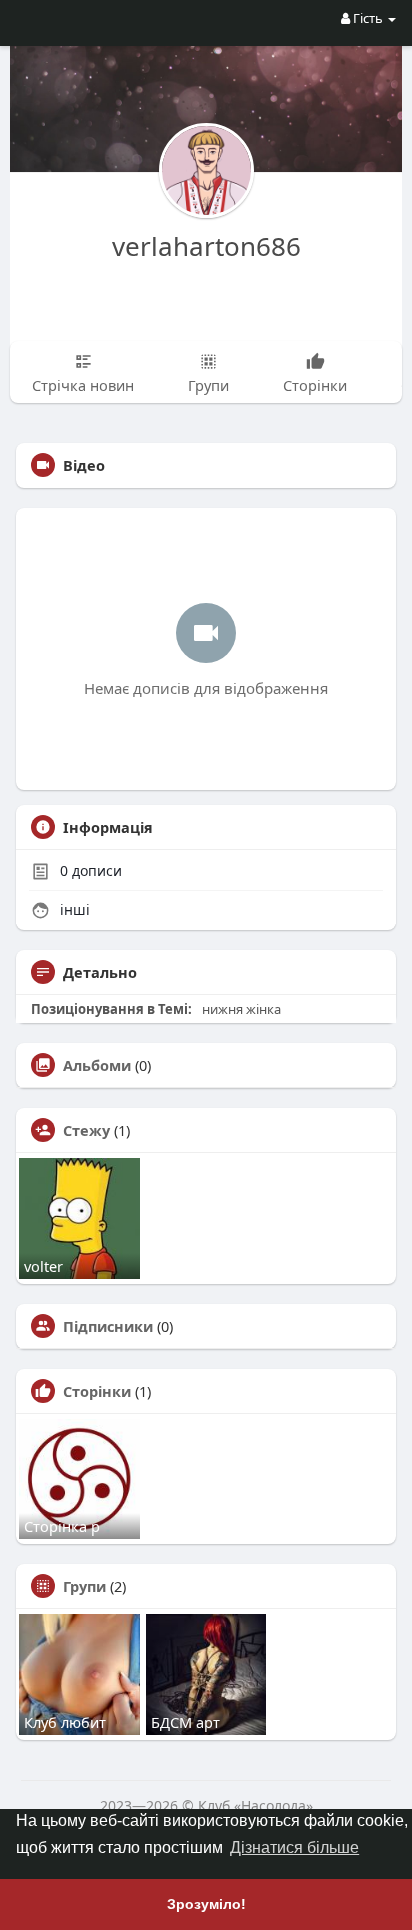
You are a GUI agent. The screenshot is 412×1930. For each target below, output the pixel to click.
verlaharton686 (206, 246)
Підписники (108, 1326)
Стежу (86, 1130)
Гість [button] (368, 18)
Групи (84, 1586)
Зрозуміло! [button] (206, 1904)
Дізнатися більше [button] (294, 1847)
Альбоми (97, 1065)
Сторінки (97, 1391)
